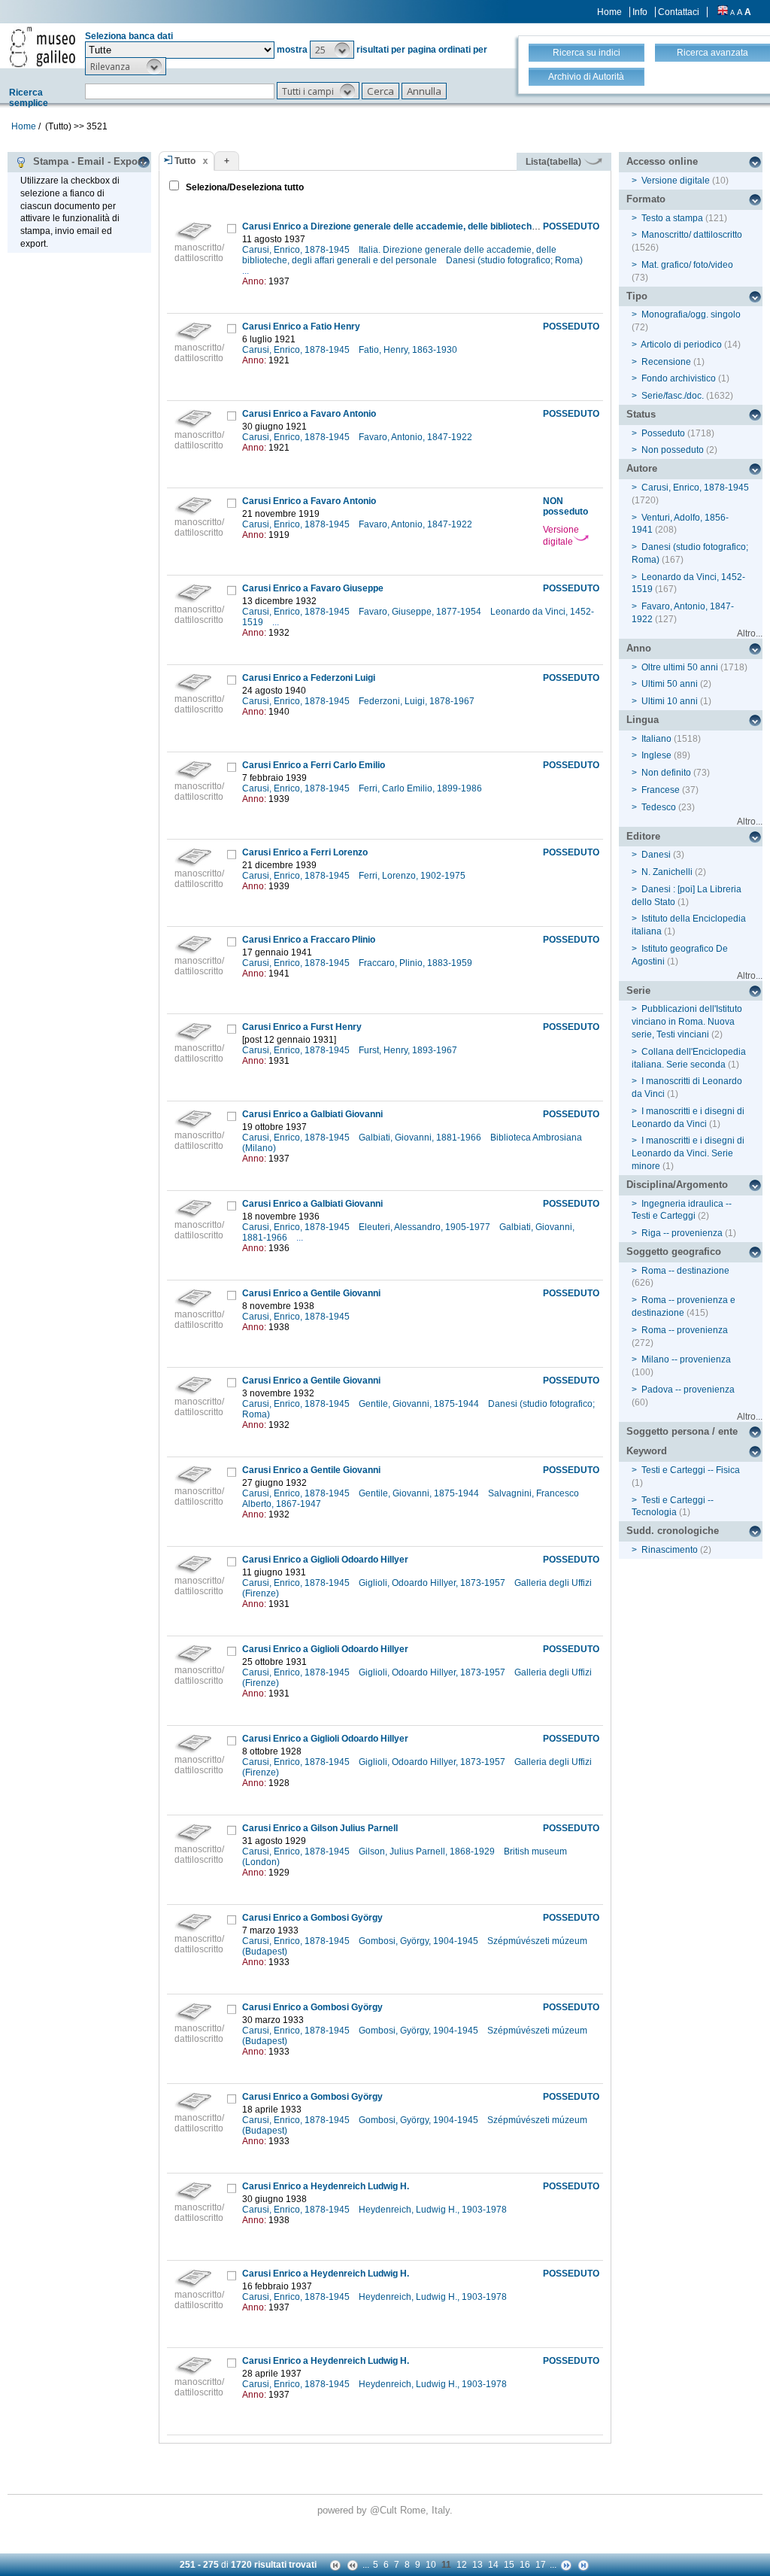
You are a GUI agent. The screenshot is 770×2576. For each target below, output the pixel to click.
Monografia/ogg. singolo (691, 314)
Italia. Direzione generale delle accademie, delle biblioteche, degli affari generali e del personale (399, 255)
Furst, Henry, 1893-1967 (409, 1050)
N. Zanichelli (667, 872)
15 (509, 2565)
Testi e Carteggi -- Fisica (691, 1470)
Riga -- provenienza (682, 1233)
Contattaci (679, 12)
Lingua (643, 720)
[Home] (42, 47)
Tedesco (659, 807)
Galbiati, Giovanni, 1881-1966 (421, 1138)
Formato (646, 199)
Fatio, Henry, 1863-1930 (409, 350)
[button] (332, 50)
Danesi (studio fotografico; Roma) (515, 260)
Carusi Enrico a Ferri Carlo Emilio (314, 765)
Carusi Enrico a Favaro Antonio (309, 414)
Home (609, 12)
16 (525, 2565)
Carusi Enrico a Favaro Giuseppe (313, 588)
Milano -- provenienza (686, 1359)
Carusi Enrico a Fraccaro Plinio (309, 940)
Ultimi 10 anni (670, 701)
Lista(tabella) (555, 162)
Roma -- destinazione (685, 1271)
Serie (638, 990)
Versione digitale (561, 536)
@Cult (385, 2510)
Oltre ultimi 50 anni (680, 667)
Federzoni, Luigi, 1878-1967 (418, 701)
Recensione (666, 362)
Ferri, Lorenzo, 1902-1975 (413, 876)
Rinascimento (670, 1550)
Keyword (647, 1451)
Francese (661, 790)
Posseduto (663, 433)
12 (462, 2565)
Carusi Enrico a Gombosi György (312, 1918)
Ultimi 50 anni (670, 684)
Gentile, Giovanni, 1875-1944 (420, 1404)
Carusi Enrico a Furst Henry (302, 1027)
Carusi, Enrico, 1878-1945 (297, 250)
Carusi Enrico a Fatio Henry (301, 327)
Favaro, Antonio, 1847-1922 (417, 437)
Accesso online (662, 161)
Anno (639, 648)
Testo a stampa (672, 218)
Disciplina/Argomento (677, 1185)
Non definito (666, 773)
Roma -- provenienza (685, 1330)
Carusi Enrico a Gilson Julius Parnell (320, 1828)
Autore (642, 468)
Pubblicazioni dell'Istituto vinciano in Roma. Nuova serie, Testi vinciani (687, 1022)
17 (541, 2565)
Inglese (656, 755)
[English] (723, 12)
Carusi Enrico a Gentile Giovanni (311, 1293)
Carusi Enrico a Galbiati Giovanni (312, 1114)
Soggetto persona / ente (682, 1431)
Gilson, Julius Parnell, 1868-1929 (428, 1851)
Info (640, 12)
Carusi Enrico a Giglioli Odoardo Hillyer (325, 1560)
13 (477, 2565)
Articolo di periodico (681, 345)
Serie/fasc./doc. (673, 396)
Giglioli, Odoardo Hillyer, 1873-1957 (433, 1583)
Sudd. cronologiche (673, 1531)
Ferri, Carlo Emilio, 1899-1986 (421, 788)
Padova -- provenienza (688, 1390)
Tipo (637, 296)
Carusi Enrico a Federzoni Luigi (309, 678)
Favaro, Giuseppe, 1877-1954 (421, 612)
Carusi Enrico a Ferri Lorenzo (305, 852)
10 (431, 2565)
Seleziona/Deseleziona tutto (244, 187)
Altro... (750, 633)
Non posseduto (673, 450)
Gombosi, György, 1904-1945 (420, 1941)
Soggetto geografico (674, 1252)
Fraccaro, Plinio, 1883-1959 (417, 963)
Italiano (656, 739)
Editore (643, 836)
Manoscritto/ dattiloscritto (692, 235)
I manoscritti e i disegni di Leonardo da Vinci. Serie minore (688, 1153)
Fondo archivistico (680, 378)
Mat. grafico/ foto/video (687, 265)
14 (493, 2565)
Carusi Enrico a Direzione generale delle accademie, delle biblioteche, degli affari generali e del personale (467, 226)
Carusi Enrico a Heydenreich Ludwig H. (326, 2186)
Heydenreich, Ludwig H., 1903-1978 (434, 2210)
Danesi (656, 855)
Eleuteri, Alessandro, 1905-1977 (426, 1227)
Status (641, 414)
